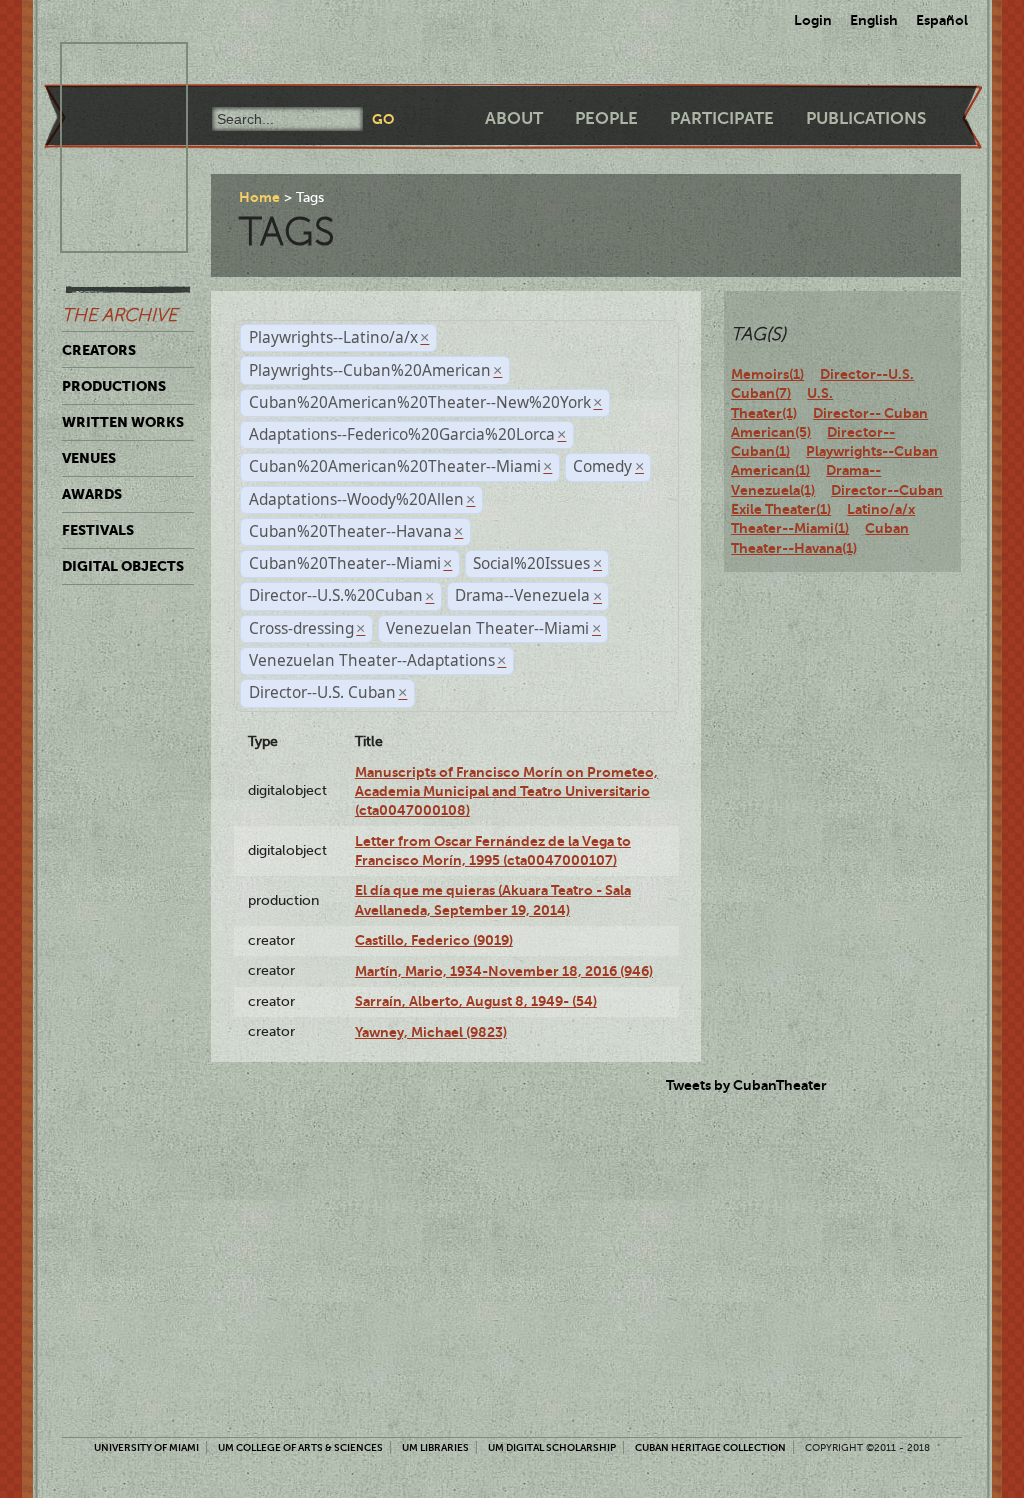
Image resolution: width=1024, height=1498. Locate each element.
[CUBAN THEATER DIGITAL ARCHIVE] (106, 66)
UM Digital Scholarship (552, 1447)
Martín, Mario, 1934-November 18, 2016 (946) (504, 971)
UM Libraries (435, 1447)
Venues (89, 458)
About (514, 118)
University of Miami (146, 1447)
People (606, 118)
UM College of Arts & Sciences (300, 1447)
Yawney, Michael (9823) (431, 1032)
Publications (866, 118)
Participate (722, 118)
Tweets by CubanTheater (746, 1085)
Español (942, 20)
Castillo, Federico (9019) (434, 940)
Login (813, 20)
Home (259, 197)
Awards (92, 494)
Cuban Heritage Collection (710, 1447)
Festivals (98, 530)
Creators (99, 350)
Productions (114, 386)
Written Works (123, 422)
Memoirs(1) (767, 374)
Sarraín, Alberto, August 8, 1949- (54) (476, 1001)
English (874, 20)
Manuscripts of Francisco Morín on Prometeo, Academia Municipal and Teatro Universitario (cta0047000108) (506, 791)
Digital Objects (123, 566)
